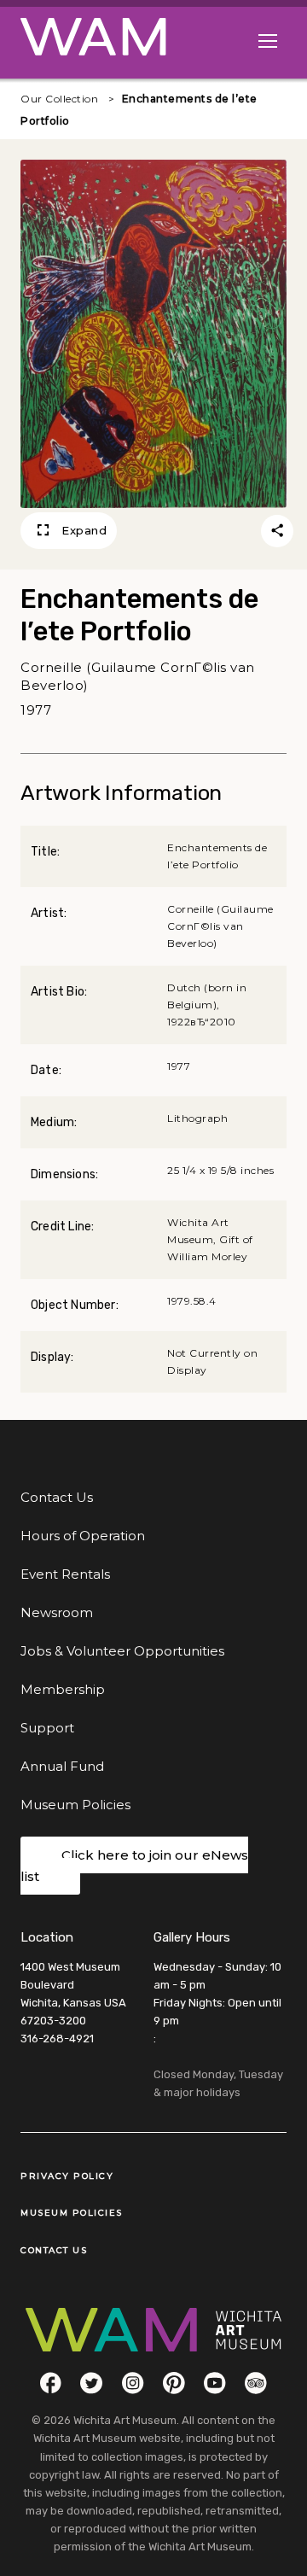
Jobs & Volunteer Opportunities (122, 1651)
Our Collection (59, 99)
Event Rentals (65, 1574)
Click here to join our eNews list (134, 1866)
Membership (63, 1689)
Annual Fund (62, 1766)
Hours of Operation (83, 1536)
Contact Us (57, 1497)
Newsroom (57, 1612)
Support (47, 1728)
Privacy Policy (67, 2176)
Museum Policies (75, 1805)
